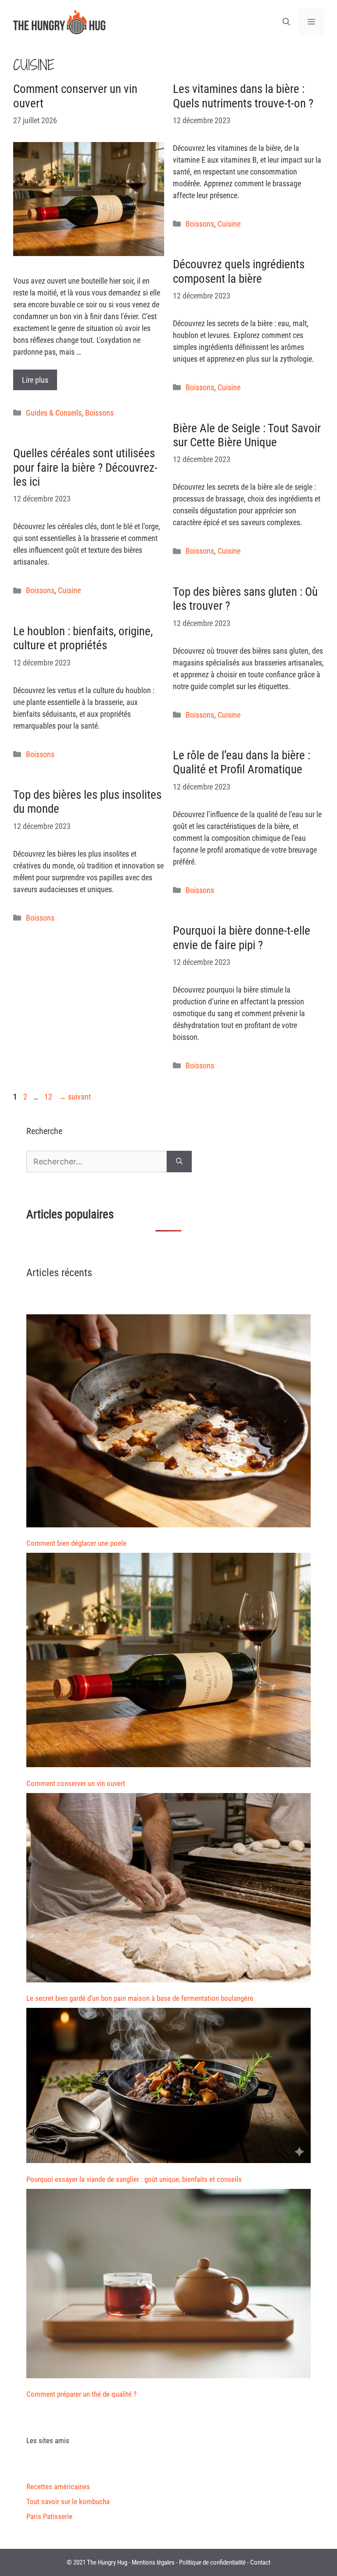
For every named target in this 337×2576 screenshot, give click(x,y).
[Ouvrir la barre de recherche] (286, 22)
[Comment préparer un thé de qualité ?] (168, 2285)
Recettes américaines (58, 2487)
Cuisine (229, 224)
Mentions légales (153, 2562)
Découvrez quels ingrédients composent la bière (239, 271)
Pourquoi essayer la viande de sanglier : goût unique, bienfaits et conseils (134, 2179)
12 (49, 1097)
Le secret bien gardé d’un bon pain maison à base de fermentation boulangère (140, 1998)
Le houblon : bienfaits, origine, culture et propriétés (83, 638)
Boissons (99, 413)
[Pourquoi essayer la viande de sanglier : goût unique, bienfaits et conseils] (168, 2087)
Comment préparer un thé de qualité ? (81, 2394)
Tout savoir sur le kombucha (68, 2501)
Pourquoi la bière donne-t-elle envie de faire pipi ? (242, 938)
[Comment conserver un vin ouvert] (168, 1662)
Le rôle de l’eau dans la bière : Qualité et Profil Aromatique (242, 762)
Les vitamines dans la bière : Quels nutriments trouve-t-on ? (243, 96)
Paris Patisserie (49, 2516)
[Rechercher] (179, 1162)
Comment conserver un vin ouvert (76, 1783)
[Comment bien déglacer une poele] (168, 1423)
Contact (260, 2562)
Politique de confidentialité (212, 2562)
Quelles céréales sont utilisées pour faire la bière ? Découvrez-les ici (85, 468)
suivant (75, 1097)
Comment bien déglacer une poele (76, 1543)
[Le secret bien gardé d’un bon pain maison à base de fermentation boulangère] (168, 1889)
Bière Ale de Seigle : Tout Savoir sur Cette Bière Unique (247, 435)
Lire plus (35, 380)
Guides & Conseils (54, 413)
